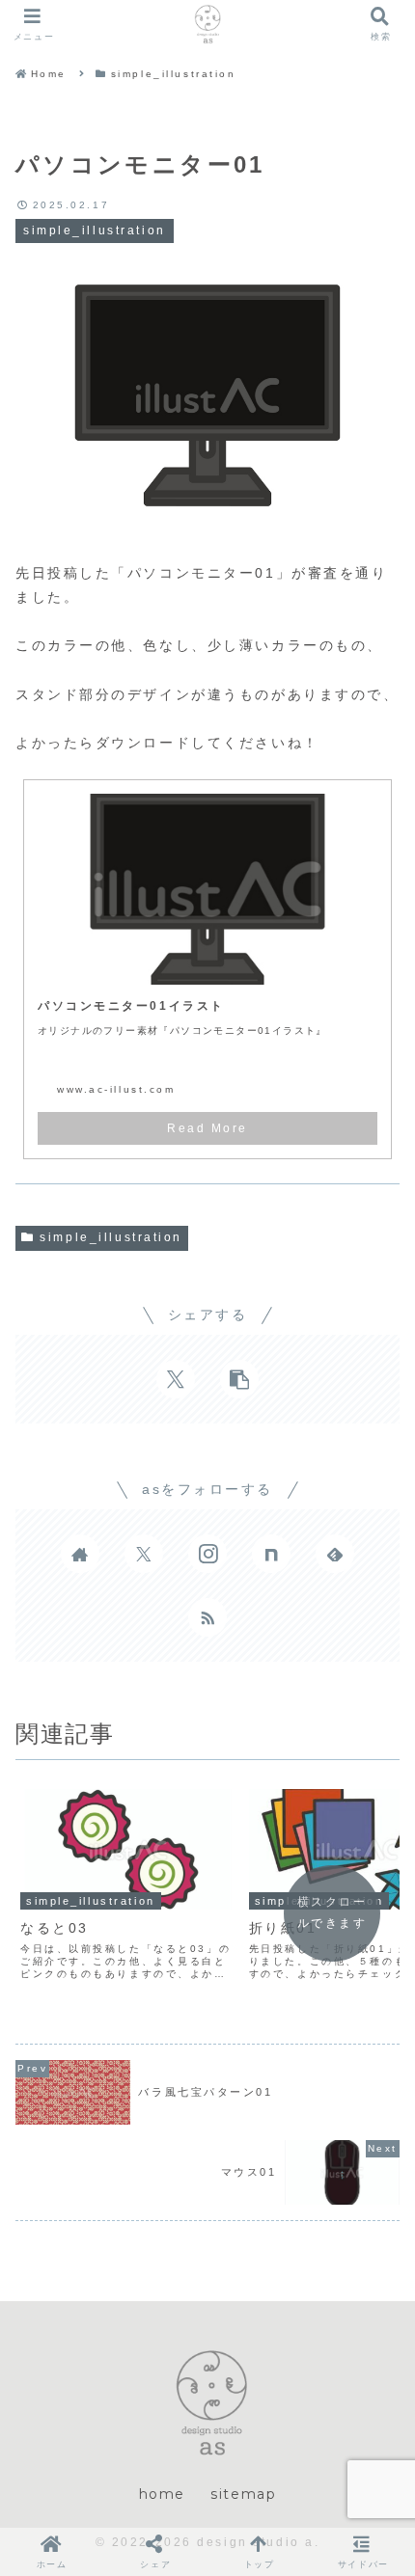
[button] (239, 1379)
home (162, 2494)
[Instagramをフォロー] (207, 1554)
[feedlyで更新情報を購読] (335, 1554)
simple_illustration (111, 1237)
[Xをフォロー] (144, 1554)
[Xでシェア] (176, 1379)
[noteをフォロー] (271, 1554)
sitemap (243, 2494)
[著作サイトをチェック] (80, 1554)
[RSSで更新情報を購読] (207, 1617)
